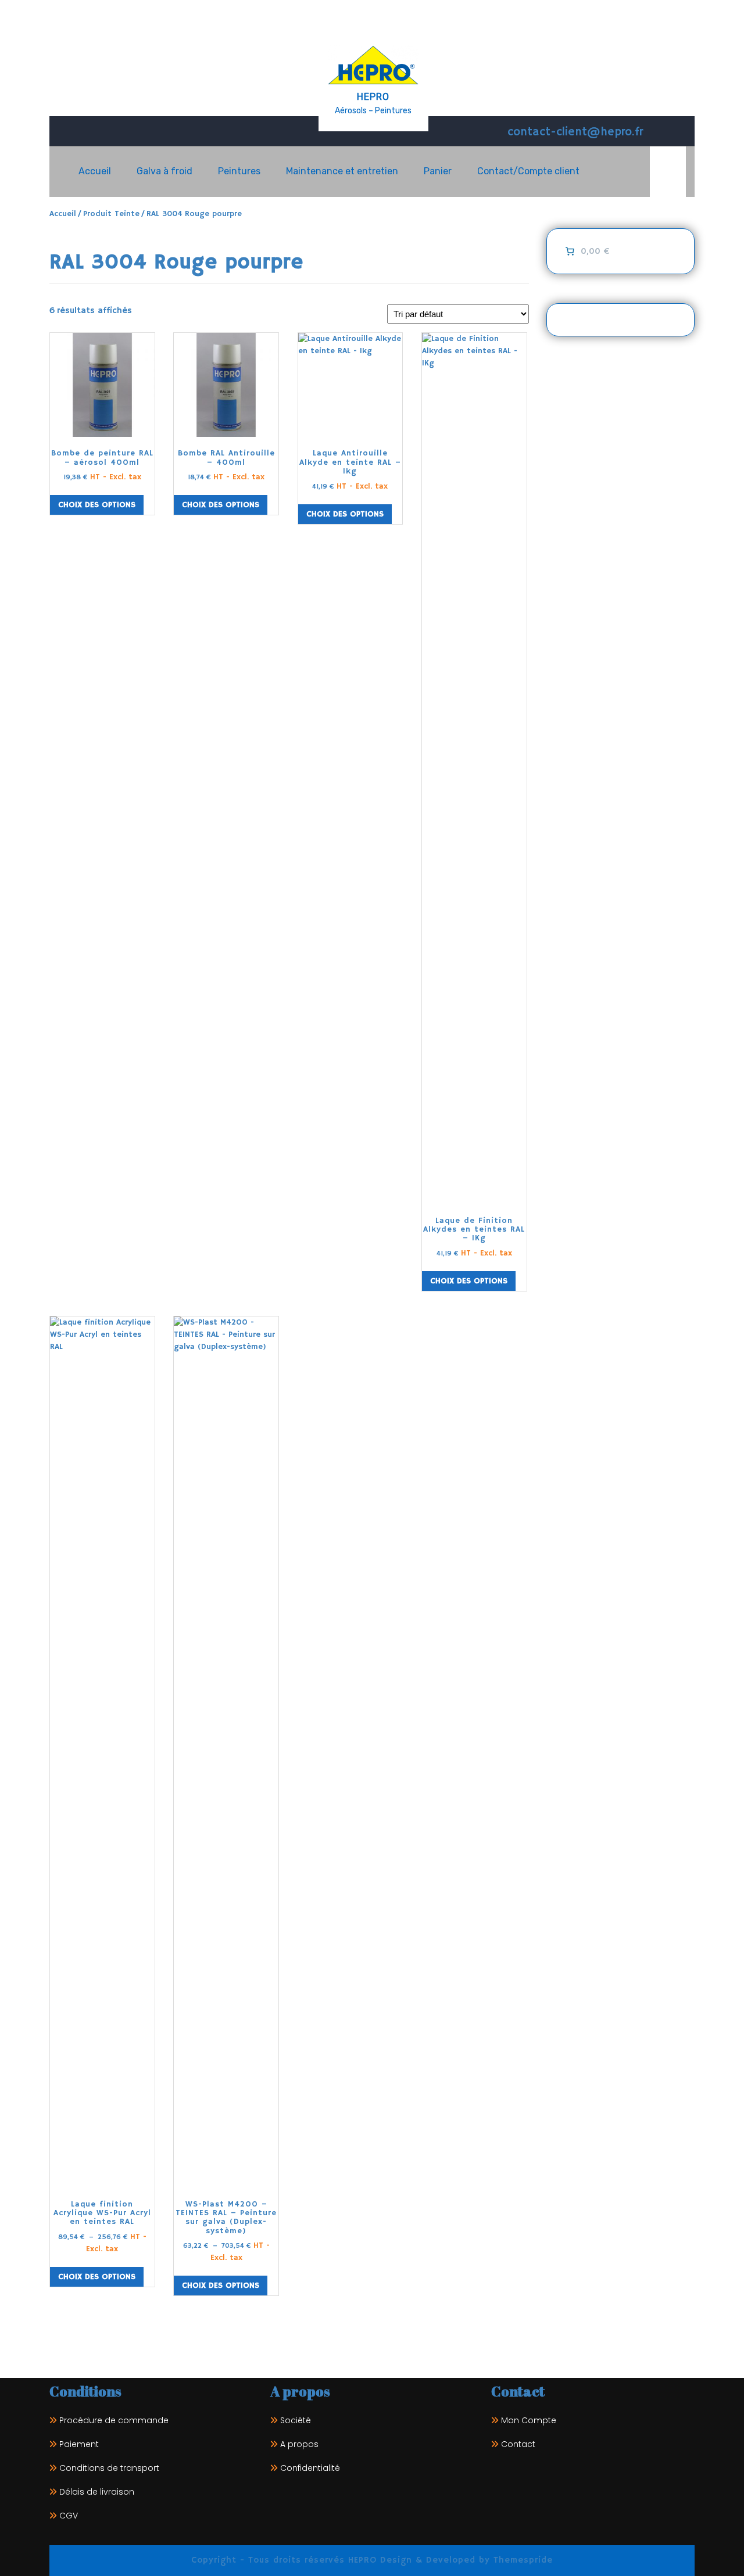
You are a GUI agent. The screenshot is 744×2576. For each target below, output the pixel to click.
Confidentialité (310, 2468)
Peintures (239, 171)
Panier (438, 171)
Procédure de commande (114, 2420)
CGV (69, 2516)
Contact (518, 2444)
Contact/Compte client (528, 171)
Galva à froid (164, 171)
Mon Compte (529, 2420)
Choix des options (97, 505)
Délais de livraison (97, 2492)
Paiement (79, 2444)
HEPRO (373, 97)
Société (296, 2420)
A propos (299, 2444)
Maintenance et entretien (342, 171)
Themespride (521, 2560)
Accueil (95, 171)
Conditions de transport (109, 2468)
